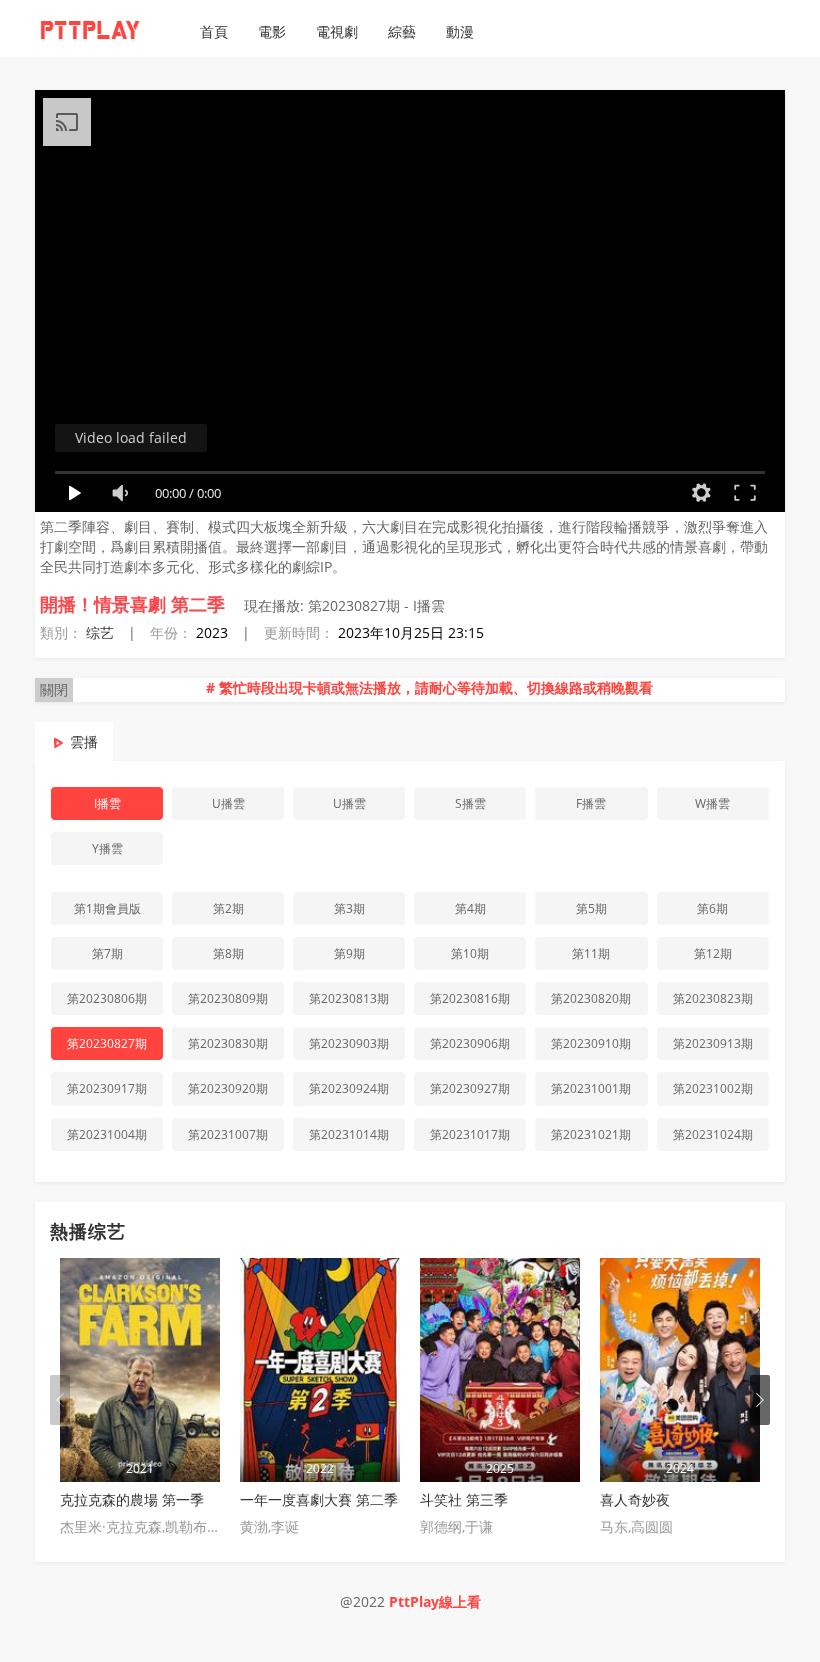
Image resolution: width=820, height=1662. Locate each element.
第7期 (107, 953)
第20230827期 (107, 1043)
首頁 (214, 31)
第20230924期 (349, 1088)
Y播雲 (107, 848)
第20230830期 (228, 1043)
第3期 (349, 908)
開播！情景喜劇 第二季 (132, 604)
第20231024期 (713, 1134)
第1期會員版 (107, 908)
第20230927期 (470, 1088)
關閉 (54, 689)
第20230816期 (470, 998)
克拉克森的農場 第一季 (132, 1499)
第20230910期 (591, 1043)
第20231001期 (591, 1088)
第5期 (591, 908)
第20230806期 (107, 998)
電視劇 (337, 31)
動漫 (460, 31)
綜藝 (402, 31)
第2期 (228, 908)
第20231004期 (107, 1134)
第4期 (470, 908)
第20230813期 (349, 998)
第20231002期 (713, 1088)
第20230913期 (713, 1043)
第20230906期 (470, 1043)
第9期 (349, 953)
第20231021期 (591, 1134)
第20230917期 (107, 1088)
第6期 (712, 908)
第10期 (470, 953)
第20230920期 (228, 1088)
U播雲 (228, 803)
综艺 (100, 632)
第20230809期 (228, 998)
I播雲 (107, 803)
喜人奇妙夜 (635, 1499)
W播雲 (712, 803)
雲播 (84, 741)
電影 (272, 31)
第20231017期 (470, 1134)
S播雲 (470, 803)
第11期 (591, 953)
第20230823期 (713, 998)
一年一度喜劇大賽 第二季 (319, 1499)
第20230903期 (349, 1043)
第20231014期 (349, 1134)
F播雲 (591, 803)
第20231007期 (228, 1134)
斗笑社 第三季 (464, 1499)
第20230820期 (591, 998)
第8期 (228, 953)
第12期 (713, 953)
